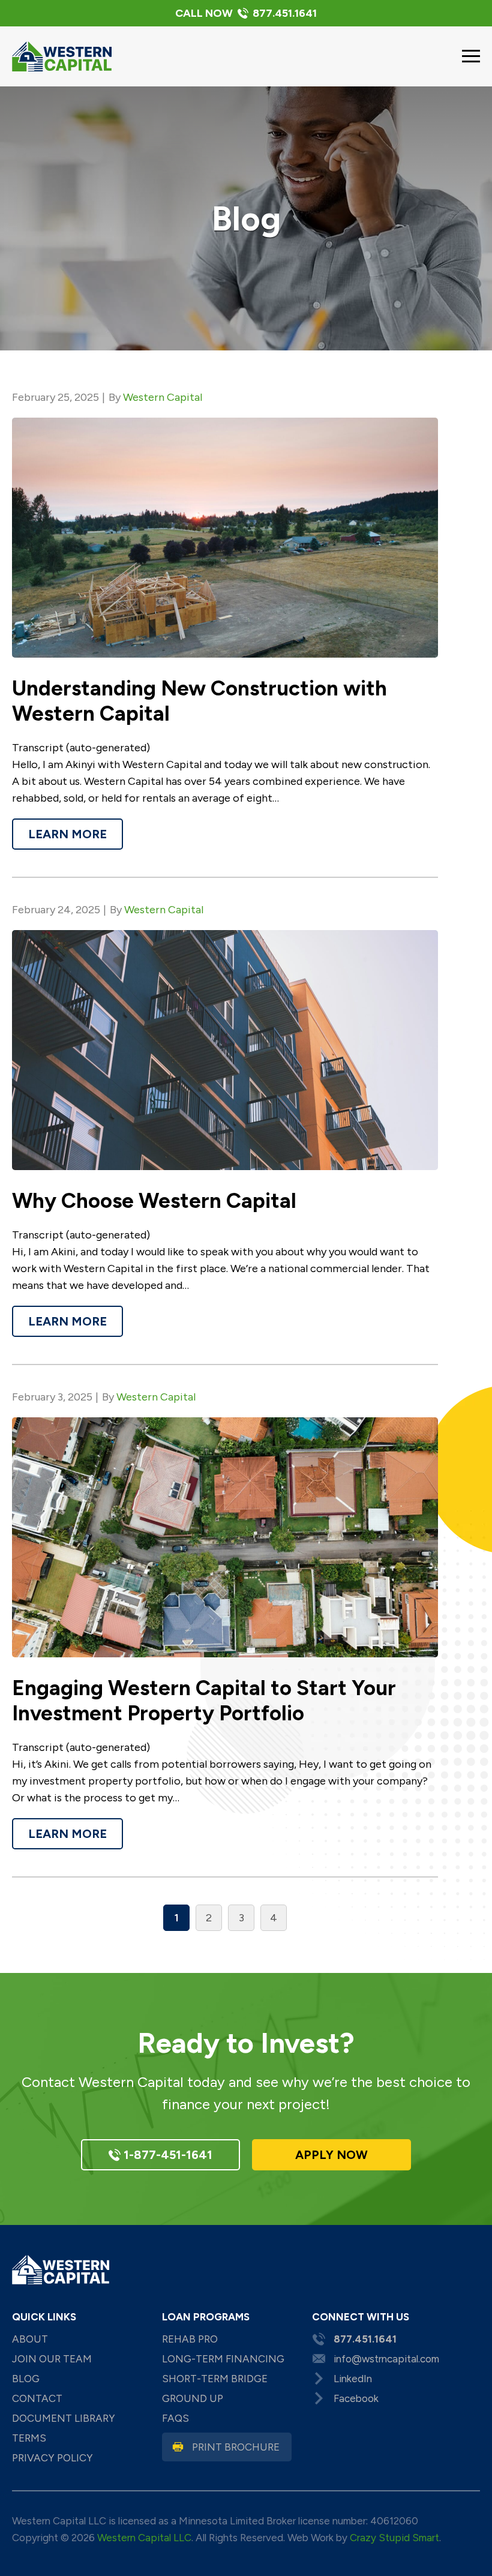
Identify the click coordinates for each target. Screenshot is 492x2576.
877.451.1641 (246, 13)
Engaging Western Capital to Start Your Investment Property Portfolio (204, 1701)
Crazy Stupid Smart (394, 2538)
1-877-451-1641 (166, 2155)
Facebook (356, 2398)
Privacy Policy (52, 2458)
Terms (29, 2438)
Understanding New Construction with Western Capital (199, 701)
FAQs (175, 2418)
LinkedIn (353, 2379)
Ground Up (193, 2398)
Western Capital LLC (144, 2538)
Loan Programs (206, 2317)
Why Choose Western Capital (154, 1201)
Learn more (67, 834)
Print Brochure (236, 2447)
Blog (26, 2379)
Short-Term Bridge (215, 2379)
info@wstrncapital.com (386, 2359)
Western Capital (163, 397)
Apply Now (331, 2155)
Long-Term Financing (223, 2359)
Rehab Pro (190, 2339)
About (30, 2339)
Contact (37, 2398)
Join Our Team (52, 2359)
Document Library (64, 2418)
